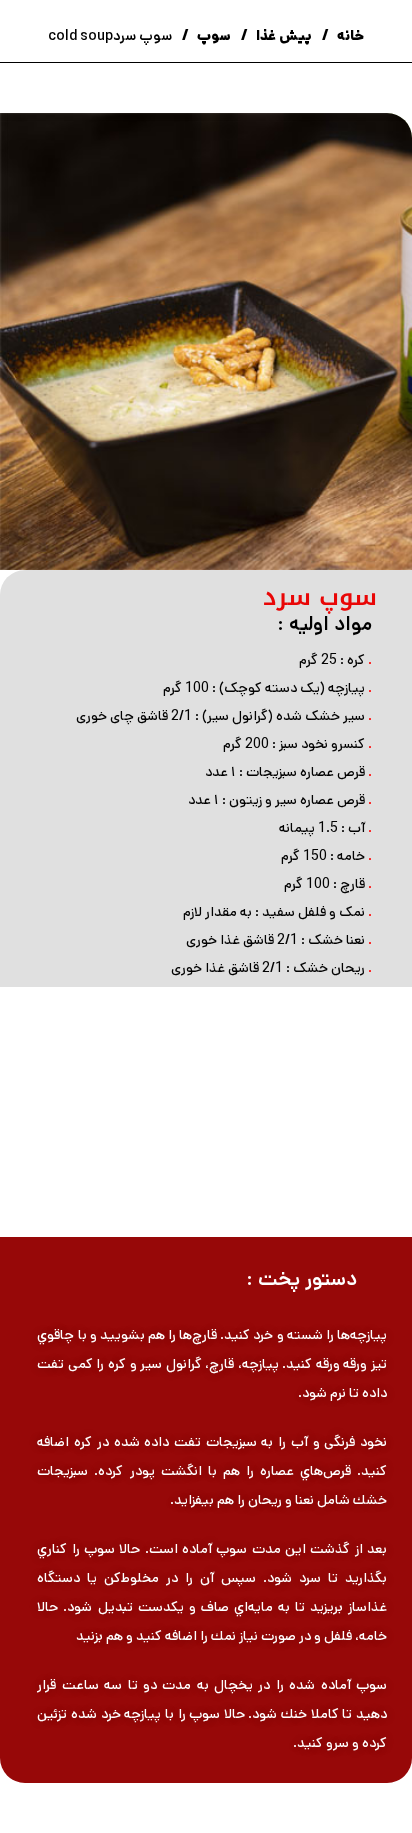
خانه (349, 36)
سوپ (212, 36)
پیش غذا (282, 36)
